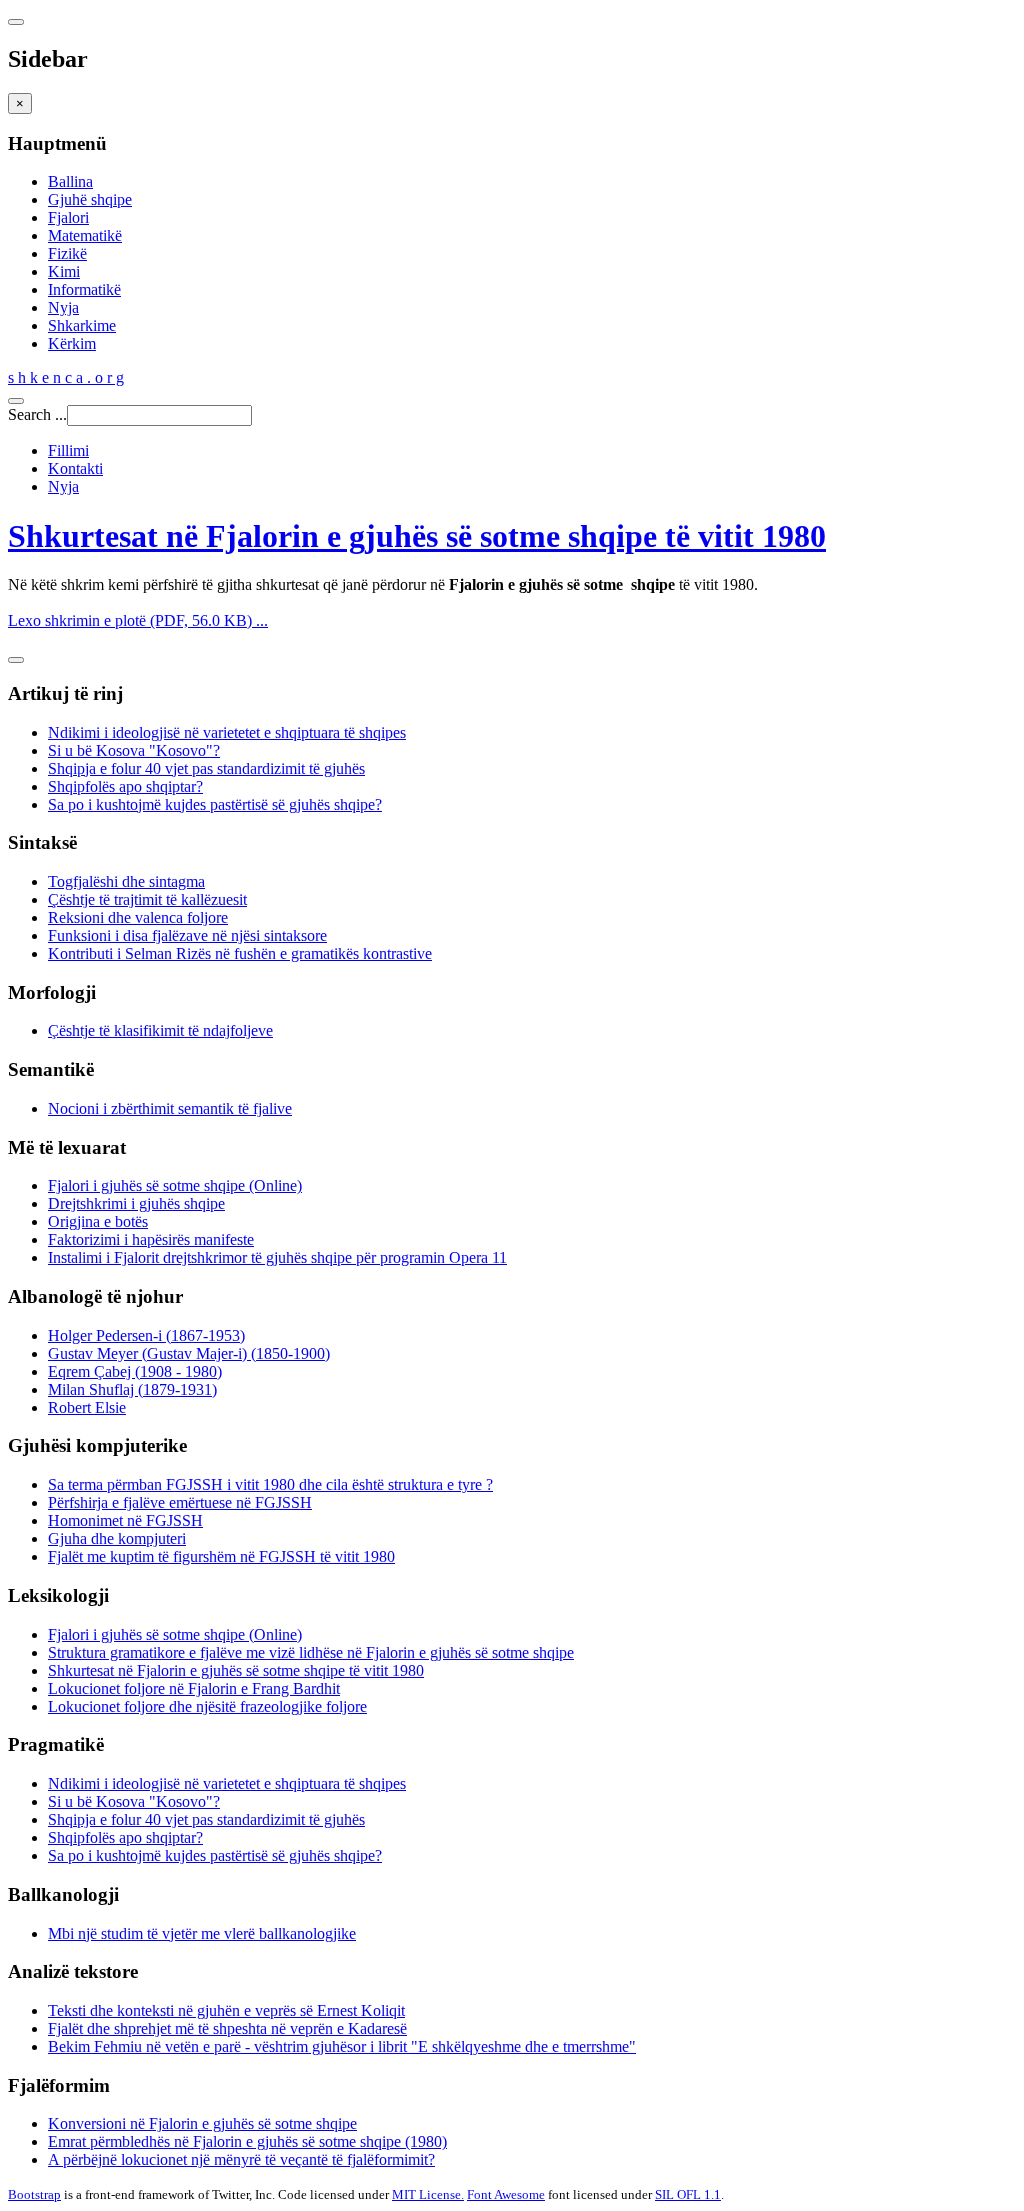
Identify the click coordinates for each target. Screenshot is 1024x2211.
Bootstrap (34, 2194)
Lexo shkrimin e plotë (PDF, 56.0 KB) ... (138, 620)
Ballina (70, 181)
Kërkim (72, 343)
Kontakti (75, 468)
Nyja (63, 307)
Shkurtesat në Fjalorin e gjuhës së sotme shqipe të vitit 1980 (417, 536)
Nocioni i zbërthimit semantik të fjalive (170, 1108)
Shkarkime (82, 325)
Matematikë (85, 235)
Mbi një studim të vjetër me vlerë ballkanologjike (202, 1933)
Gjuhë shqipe (90, 199)
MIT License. (428, 2194)
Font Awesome (506, 2194)
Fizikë (67, 253)
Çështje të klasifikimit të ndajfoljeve (160, 1030)
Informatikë (84, 289)
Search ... (37, 414)
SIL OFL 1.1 (688, 2194)
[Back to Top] (16, 660)
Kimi (64, 271)
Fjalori (68, 217)
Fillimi (68, 450)
